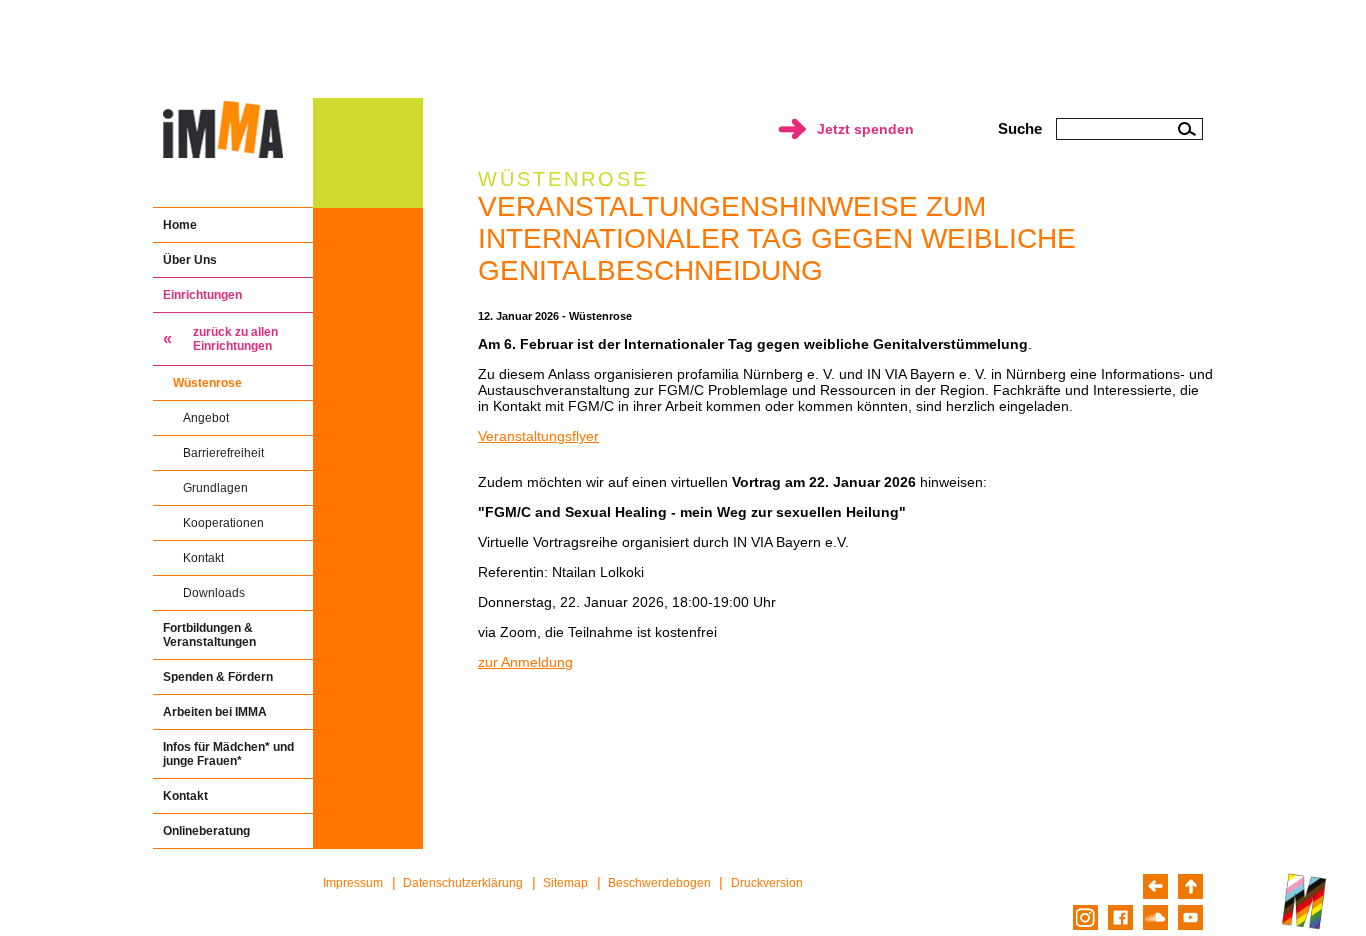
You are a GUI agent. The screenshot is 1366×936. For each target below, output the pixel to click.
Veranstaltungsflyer (538, 436)
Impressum (353, 883)
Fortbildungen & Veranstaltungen (209, 635)
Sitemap (565, 883)
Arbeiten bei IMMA (215, 712)
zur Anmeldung (525, 662)
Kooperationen (223, 523)
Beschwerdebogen (659, 883)
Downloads (214, 593)
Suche (1020, 128)
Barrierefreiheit (223, 453)
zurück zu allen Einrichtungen (235, 339)
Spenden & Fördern (218, 677)
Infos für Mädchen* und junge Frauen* (228, 754)
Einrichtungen (202, 295)
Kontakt (203, 558)
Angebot (206, 418)
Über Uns (190, 260)
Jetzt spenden (865, 129)
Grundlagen (215, 488)
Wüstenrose (207, 383)
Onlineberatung (206, 831)
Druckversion (767, 883)
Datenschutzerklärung (463, 883)
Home (180, 225)
